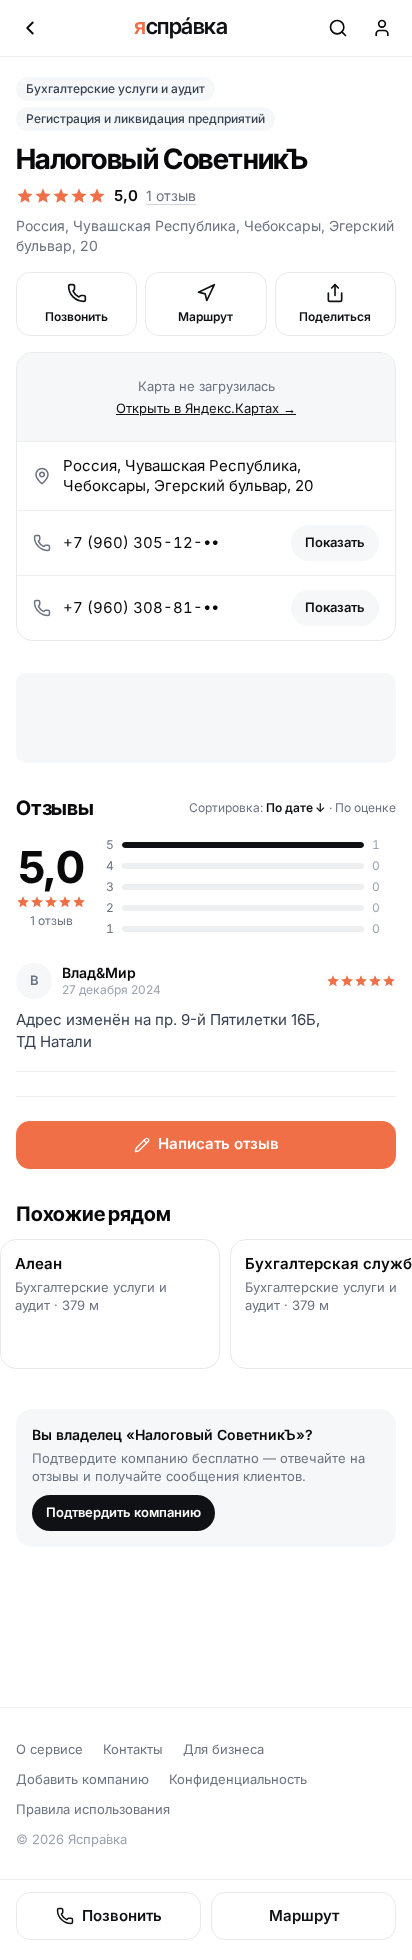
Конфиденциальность (238, 1779)
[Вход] (382, 28)
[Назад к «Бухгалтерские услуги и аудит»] (30, 28)
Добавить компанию (82, 1779)
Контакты (133, 1749)
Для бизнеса (223, 1749)
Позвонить (76, 316)
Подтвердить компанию (123, 1512)
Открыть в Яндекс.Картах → (206, 408)
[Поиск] (338, 28)
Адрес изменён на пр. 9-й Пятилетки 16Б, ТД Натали (168, 1030)
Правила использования (93, 1809)
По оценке (365, 807)
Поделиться (335, 316)
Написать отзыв (218, 1143)
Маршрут (205, 316)
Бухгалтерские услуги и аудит (115, 88)
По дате (296, 807)
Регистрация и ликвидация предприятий (145, 118)
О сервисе (49, 1749)
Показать (335, 542)
